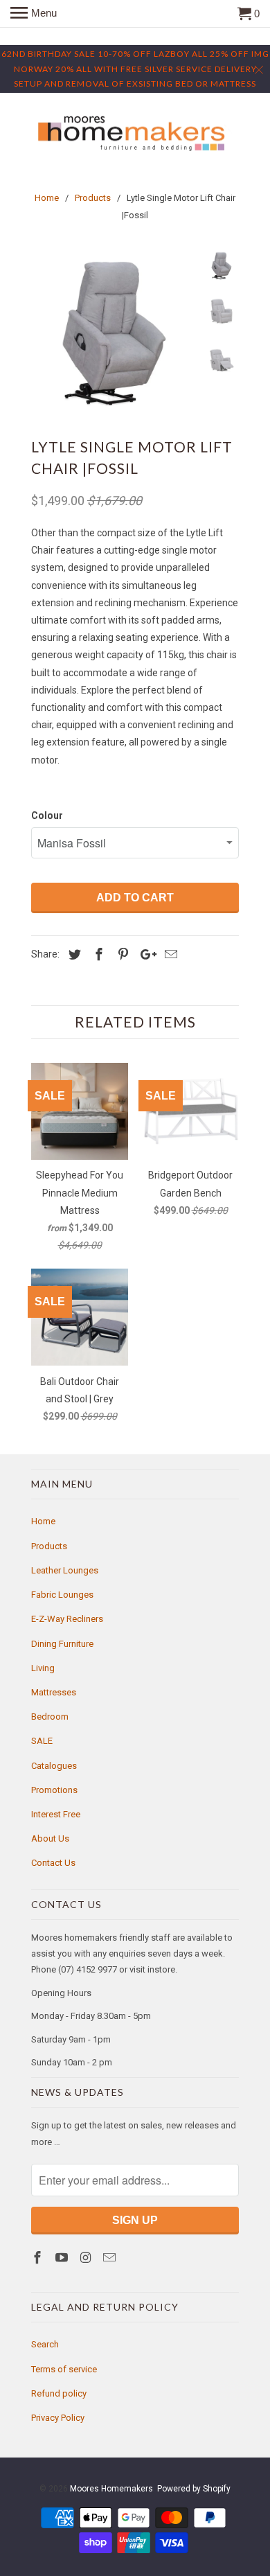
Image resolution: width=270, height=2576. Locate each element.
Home (43, 1521)
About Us (50, 1838)
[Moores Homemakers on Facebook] (39, 2258)
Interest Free (56, 1814)
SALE (42, 1741)
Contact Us (53, 1863)
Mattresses (54, 1692)
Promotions (54, 1790)
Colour (47, 815)
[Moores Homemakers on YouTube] (63, 2258)
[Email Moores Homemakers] (111, 2258)
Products (49, 1546)
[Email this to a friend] (169, 954)
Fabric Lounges (62, 1595)
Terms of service (64, 2369)
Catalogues (54, 1766)
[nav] (34, 14)
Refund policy (59, 2393)
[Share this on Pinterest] (121, 954)
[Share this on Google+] (145, 954)
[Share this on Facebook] (97, 954)
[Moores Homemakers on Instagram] (87, 2258)
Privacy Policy (58, 2418)
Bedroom (50, 1717)
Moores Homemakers (111, 2489)
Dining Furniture (62, 1644)
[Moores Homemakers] (135, 134)
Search (45, 2344)
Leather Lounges (65, 1570)
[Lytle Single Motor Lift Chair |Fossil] (114, 333)
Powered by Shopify (194, 2489)
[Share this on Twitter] (73, 954)
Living (43, 1668)
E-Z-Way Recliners (67, 1619)
